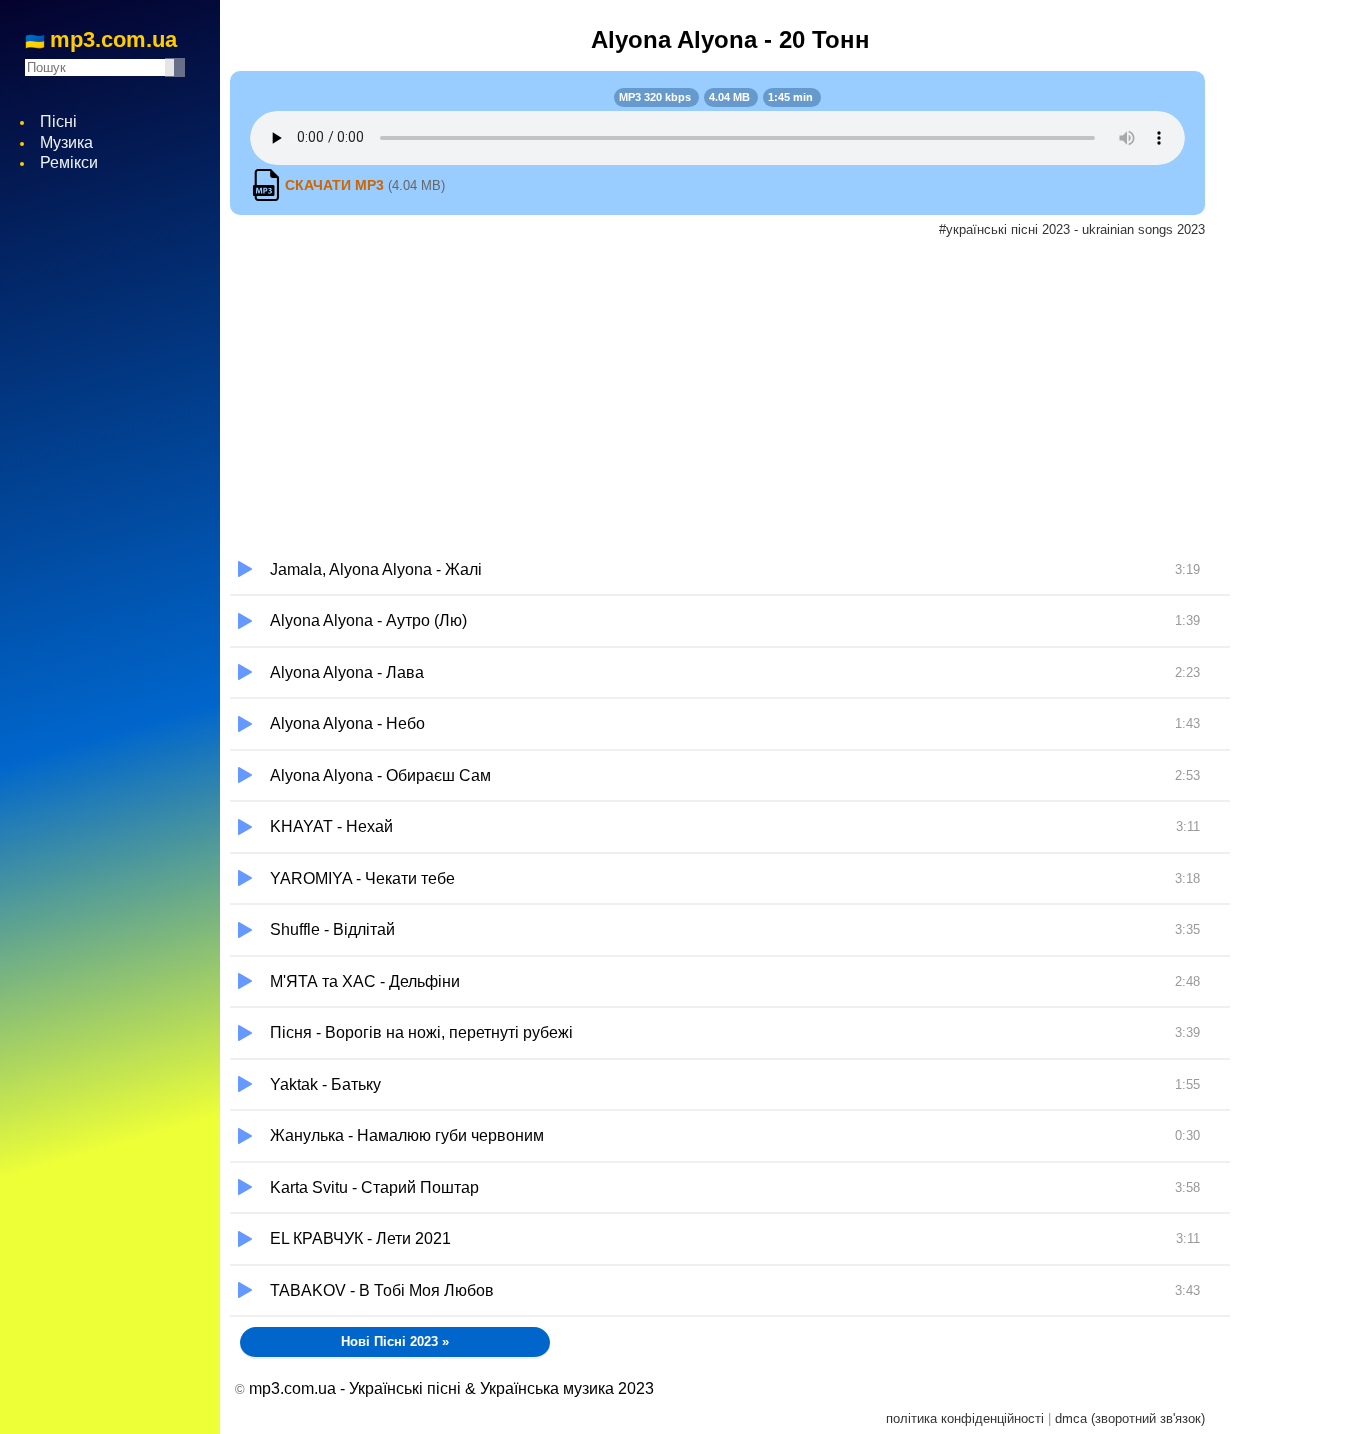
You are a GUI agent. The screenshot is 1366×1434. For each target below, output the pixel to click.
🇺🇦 (101, 41)
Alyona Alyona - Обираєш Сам (735, 775)
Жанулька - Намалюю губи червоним (735, 1135)
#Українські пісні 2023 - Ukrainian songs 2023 (1072, 229)
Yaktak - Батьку (735, 1084)
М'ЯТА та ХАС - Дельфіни (735, 981)
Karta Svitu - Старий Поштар (735, 1187)
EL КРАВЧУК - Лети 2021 (735, 1238)
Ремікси (69, 162)
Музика (66, 142)
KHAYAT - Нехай (735, 826)
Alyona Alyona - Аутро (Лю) (735, 620)
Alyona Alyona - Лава (735, 672)
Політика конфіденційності (965, 1418)
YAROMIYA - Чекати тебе (735, 878)
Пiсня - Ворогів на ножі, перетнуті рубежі (735, 1032)
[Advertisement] (730, 395)
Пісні (58, 121)
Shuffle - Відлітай (735, 929)
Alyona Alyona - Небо (735, 723)
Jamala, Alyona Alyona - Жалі (735, 569)
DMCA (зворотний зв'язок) (1130, 1418)
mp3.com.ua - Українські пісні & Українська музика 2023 (451, 1388)
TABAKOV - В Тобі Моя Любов (735, 1290)
